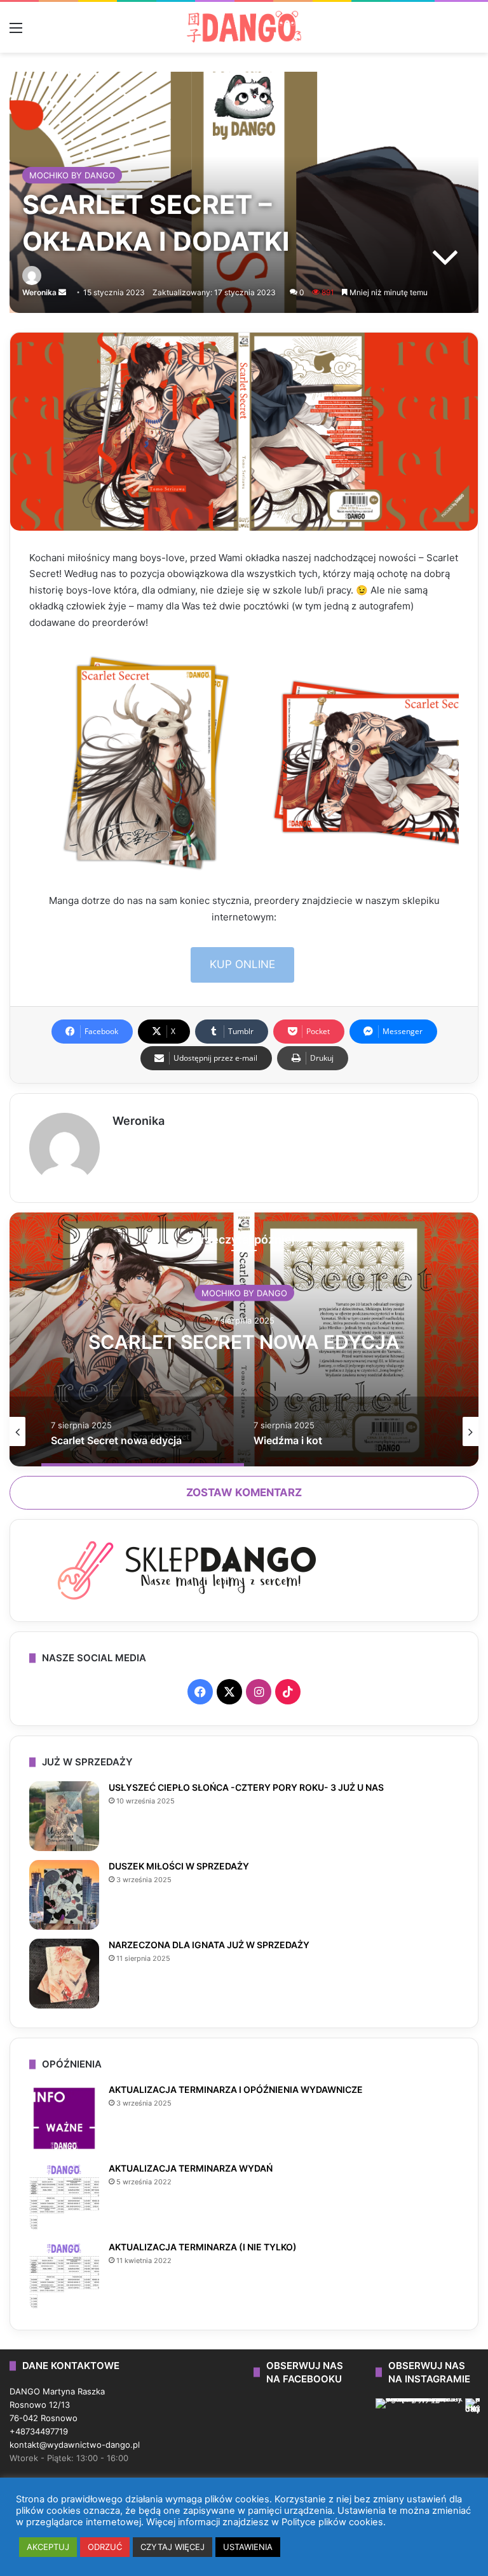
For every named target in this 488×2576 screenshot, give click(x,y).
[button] (146, 763)
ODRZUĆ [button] (105, 2547)
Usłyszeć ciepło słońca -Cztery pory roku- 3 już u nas (246, 1787)
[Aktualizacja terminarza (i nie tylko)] (64, 2276)
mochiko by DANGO (72, 175)
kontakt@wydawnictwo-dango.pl (75, 2445)
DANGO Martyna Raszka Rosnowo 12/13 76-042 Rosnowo (57, 2405)
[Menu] (16, 32)
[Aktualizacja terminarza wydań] (64, 2197)
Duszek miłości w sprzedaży (179, 1866)
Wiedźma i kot (244, 1341)
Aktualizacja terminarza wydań (191, 2168)
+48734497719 (39, 2431)
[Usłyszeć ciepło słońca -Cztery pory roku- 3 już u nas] (64, 1816)
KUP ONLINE (242, 964)
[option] (244, 1339)
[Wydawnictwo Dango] (244, 27)
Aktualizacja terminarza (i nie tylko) (203, 2247)
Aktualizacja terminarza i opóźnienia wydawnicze (236, 2089)
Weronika (39, 292)
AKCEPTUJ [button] (48, 2547)
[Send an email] (62, 292)
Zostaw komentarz (244, 1492)
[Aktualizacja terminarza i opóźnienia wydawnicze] (64, 2118)
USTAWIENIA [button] (248, 2547)
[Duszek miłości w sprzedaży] (64, 1895)
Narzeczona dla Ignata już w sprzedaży (209, 1945)
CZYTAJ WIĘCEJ (173, 2547)
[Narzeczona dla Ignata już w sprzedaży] (64, 1974)
